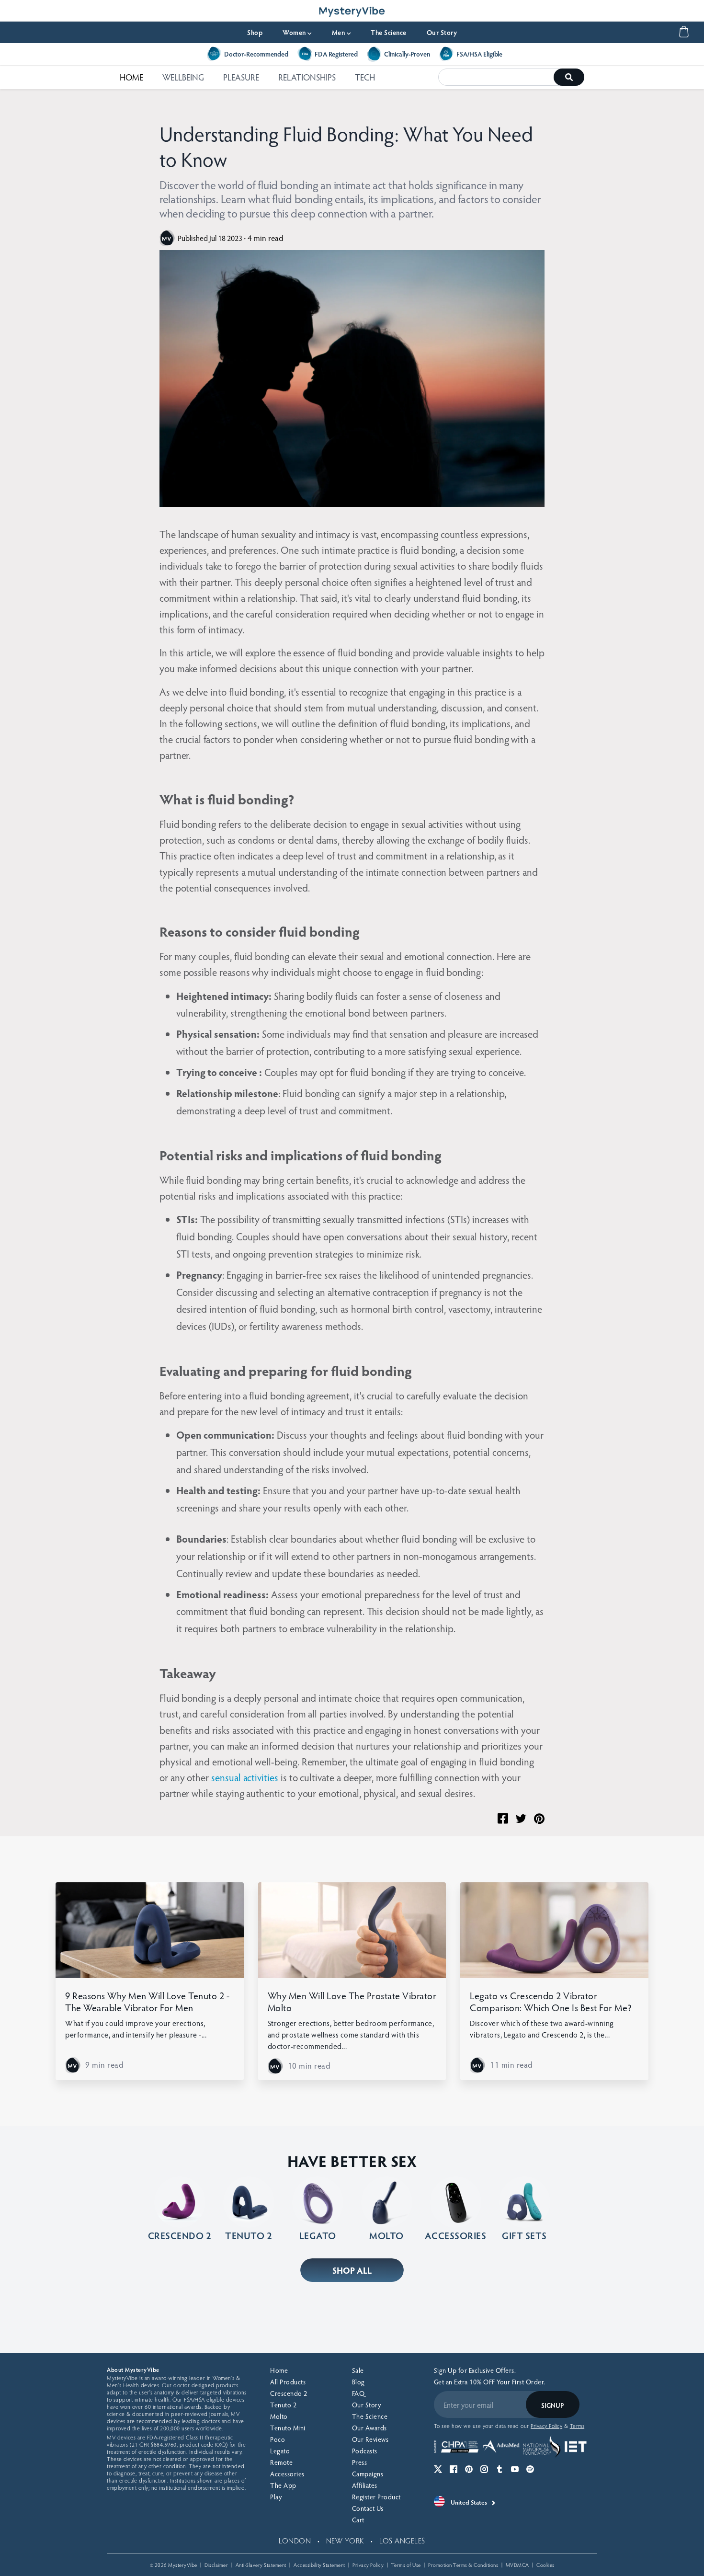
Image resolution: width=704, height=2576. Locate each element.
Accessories (287, 2474)
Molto (279, 2416)
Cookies (545, 2565)
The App (283, 2485)
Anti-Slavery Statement (261, 2565)
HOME (131, 77)
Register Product (376, 2497)
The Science (389, 32)
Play (276, 2497)
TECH (365, 77)
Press (360, 2462)
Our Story (442, 32)
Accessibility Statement (319, 2565)
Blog (358, 2382)
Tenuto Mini (288, 2428)
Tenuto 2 (283, 2405)
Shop (255, 32)
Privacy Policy (368, 2565)
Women (297, 32)
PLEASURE (241, 77)
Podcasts (365, 2451)
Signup (552, 2405)
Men (341, 32)
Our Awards (369, 2428)
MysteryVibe (183, 2565)
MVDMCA (517, 2565)
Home (279, 2370)
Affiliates (365, 2485)
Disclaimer (216, 2565)
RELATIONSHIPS (307, 77)
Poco (278, 2439)
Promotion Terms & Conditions (463, 2565)
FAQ (358, 2393)
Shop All (352, 2270)
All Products (288, 2382)
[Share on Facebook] (503, 1818)
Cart (358, 2520)
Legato (280, 2451)
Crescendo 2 (289, 2393)
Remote (281, 2462)
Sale (358, 2370)
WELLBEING (183, 77)
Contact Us (368, 2508)
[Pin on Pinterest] (539, 1819)
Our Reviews (370, 2439)
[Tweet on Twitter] (521, 1819)
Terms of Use (406, 2565)
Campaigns (368, 2474)
